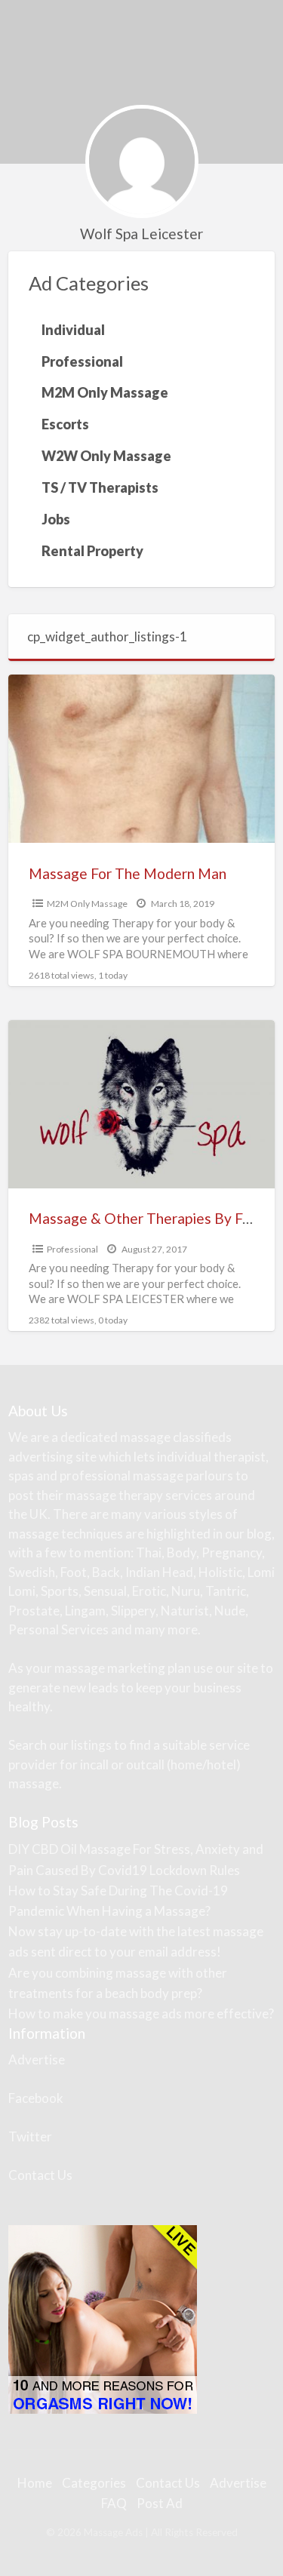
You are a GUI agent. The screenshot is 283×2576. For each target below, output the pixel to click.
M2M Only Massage (87, 904)
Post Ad (160, 2503)
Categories (94, 2483)
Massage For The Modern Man (128, 873)
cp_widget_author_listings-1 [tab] (107, 636)
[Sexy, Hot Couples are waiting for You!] (103, 2318)
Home (35, 2483)
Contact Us (40, 2175)
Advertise (37, 2060)
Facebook (36, 2098)
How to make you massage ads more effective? (141, 2013)
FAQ (114, 2503)
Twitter (30, 2136)
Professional (72, 1249)
